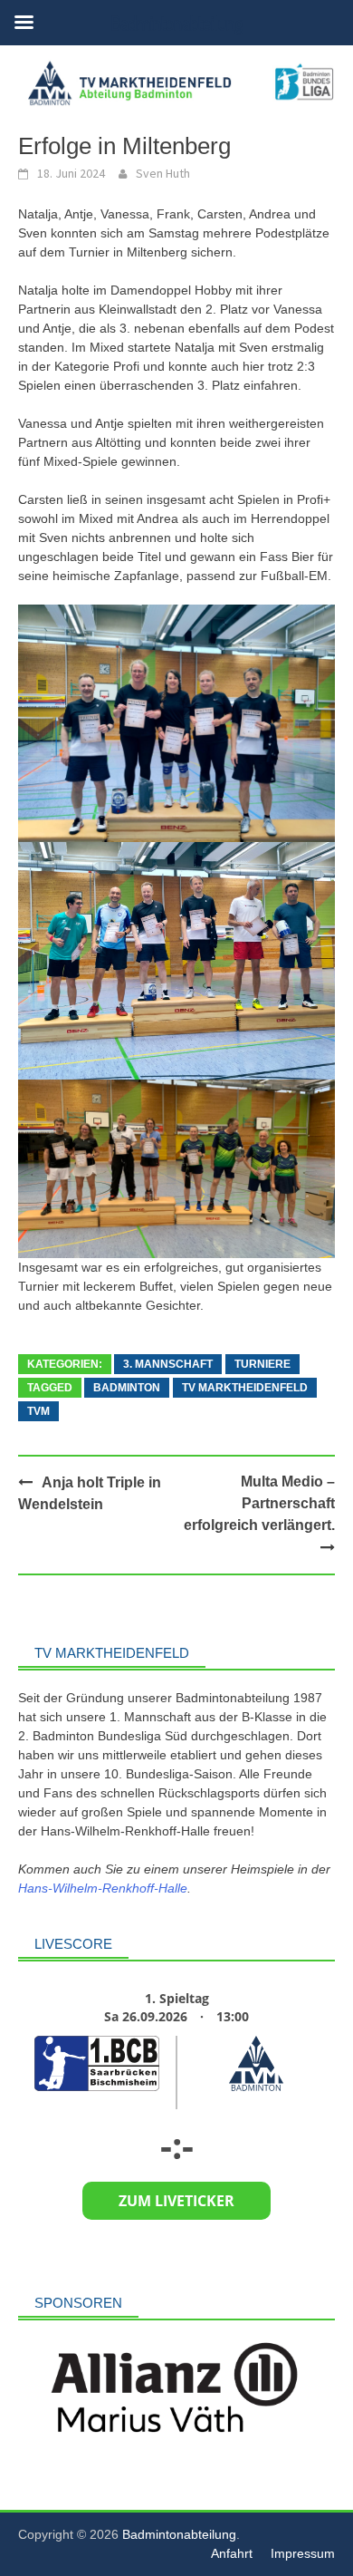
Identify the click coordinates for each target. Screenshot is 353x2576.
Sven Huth (163, 173)
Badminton (127, 1388)
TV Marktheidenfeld (245, 1388)
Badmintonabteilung (179, 2534)
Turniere (262, 1364)
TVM (38, 1411)
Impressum (303, 2553)
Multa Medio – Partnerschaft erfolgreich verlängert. (259, 1503)
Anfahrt (232, 2553)
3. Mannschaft (168, 1364)
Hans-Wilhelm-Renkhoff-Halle (103, 1888)
